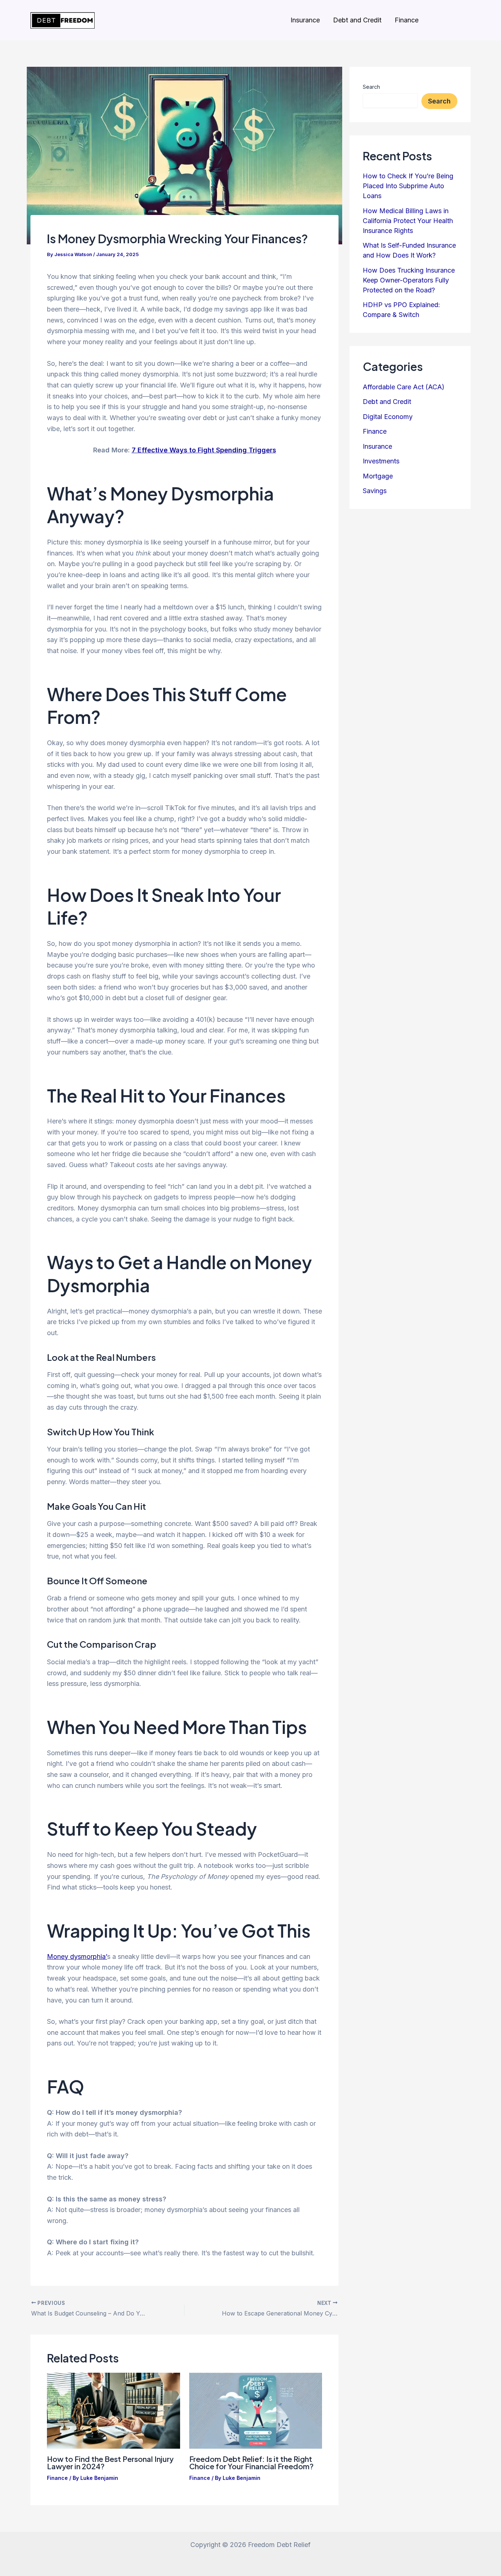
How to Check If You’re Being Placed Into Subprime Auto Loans (408, 186)
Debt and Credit (357, 20)
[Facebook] (451, 21)
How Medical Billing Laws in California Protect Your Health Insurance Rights (408, 221)
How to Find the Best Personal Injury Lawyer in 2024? (110, 2462)
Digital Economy (388, 417)
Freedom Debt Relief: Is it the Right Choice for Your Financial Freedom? (251, 2462)
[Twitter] (467, 21)
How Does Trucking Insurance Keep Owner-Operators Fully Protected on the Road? (409, 280)
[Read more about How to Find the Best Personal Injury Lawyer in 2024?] (114, 2410)
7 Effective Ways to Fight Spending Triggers (204, 450)
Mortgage (378, 476)
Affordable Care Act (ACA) (404, 387)
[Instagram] (436, 21)
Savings (375, 491)
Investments (381, 461)
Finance (407, 20)
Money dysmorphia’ (77, 1956)
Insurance (305, 20)
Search (371, 87)
